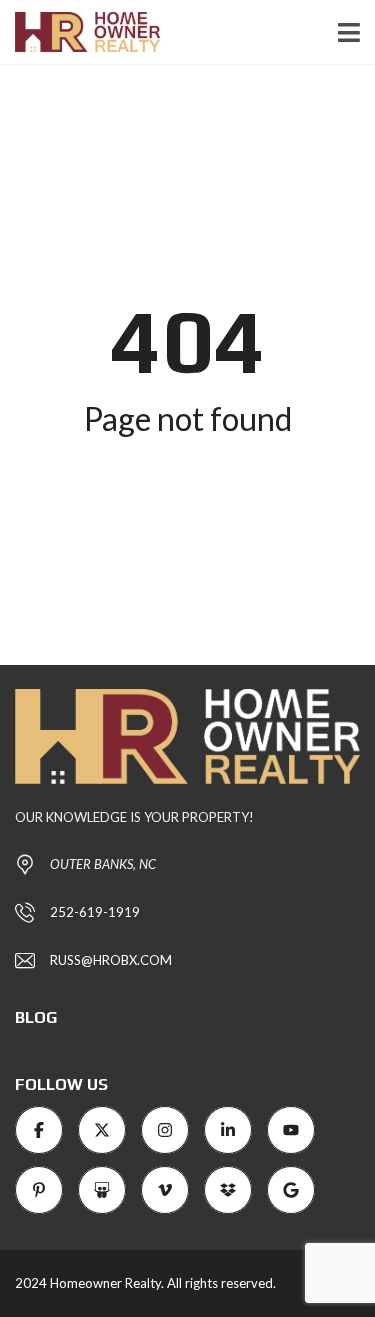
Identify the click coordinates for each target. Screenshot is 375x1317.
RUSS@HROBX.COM (111, 960)
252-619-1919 (95, 912)
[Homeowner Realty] (80, 32)
